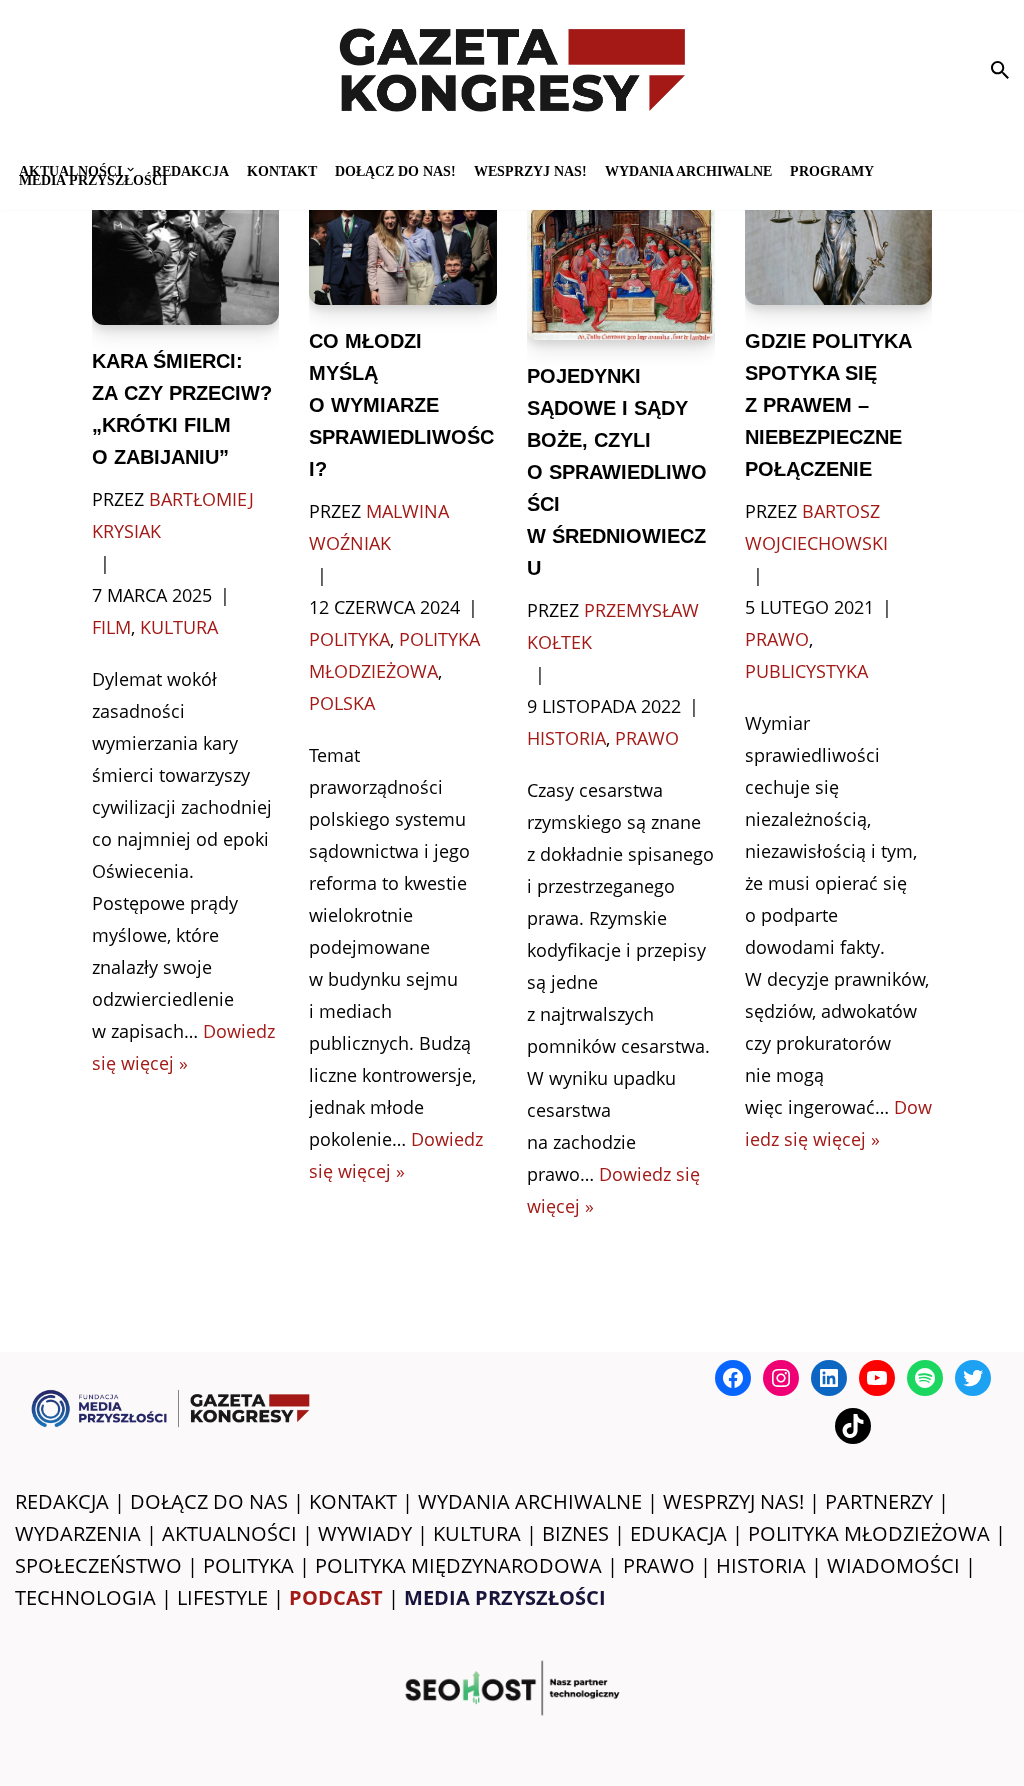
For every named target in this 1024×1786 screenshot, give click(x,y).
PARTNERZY (879, 1501)
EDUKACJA (678, 1533)
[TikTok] (853, 1426)
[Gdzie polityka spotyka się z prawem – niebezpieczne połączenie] (839, 242)
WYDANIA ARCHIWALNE (530, 1501)
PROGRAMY (832, 170)
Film (111, 627)
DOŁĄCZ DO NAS (209, 1501)
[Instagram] (781, 1378)
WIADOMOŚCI (893, 1565)
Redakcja (190, 170)
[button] (130, 169)
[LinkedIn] (829, 1378)
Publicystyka (806, 671)
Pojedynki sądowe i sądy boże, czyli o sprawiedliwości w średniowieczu (617, 472)
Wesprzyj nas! (530, 170)
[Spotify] (925, 1378)
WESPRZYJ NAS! (733, 1501)
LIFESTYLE (222, 1597)
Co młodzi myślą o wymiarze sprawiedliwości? (401, 405)
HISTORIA (761, 1565)
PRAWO (659, 1565)
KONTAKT (282, 170)
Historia (566, 738)
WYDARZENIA (78, 1533)
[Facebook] (733, 1378)
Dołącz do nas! (395, 170)
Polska (342, 703)
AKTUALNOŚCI (229, 1533)
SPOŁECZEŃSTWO (98, 1565)
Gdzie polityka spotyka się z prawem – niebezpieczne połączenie (828, 405)
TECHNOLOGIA (85, 1597)
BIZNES (575, 1533)
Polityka (349, 639)
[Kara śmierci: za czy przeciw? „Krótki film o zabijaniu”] (186, 252)
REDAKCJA (62, 1501)
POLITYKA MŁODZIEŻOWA (869, 1533)
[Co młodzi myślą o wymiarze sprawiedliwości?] (403, 242)
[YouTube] (877, 1378)
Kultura (179, 627)
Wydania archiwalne (688, 170)
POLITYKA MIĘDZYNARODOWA (458, 1565)
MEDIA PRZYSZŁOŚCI (93, 179)
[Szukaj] (1000, 70)
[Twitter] (973, 1378)
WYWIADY (365, 1533)
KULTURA (477, 1533)
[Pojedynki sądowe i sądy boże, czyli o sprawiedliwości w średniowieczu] (621, 260)
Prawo (647, 738)
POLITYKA (248, 1565)
